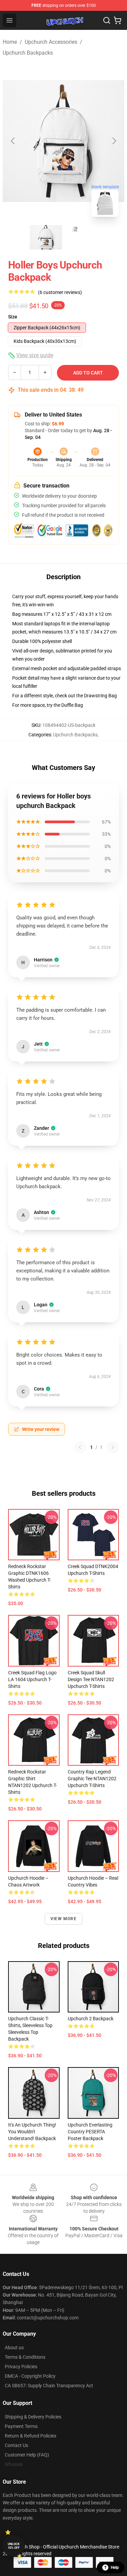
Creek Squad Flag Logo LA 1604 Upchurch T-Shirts (32, 1679)
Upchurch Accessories (51, 42)
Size (13, 317)
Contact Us (16, 2445)
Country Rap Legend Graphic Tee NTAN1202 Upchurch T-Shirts (92, 1779)
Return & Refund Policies (30, 2436)
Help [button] (115, 2568)
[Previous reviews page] (80, 1447)
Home (10, 42)
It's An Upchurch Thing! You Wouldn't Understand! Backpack (32, 2132)
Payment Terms (21, 2426)
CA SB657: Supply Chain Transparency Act (49, 2386)
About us (14, 2348)
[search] (107, 20)
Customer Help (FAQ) (27, 2455)
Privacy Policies (21, 2367)
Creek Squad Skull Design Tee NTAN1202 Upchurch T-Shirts (91, 1679)
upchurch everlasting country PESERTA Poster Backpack (90, 2132)
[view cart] (118, 20)
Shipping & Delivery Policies (33, 2417)
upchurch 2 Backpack (91, 2019)
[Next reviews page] (113, 1447)
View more (63, 1919)
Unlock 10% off (14, 2546)
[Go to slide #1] (46, 237)
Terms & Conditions (25, 2357)
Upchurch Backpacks (28, 53)
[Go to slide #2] (81, 237)
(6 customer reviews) (60, 292)
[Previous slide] (13, 141)
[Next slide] (114, 141)
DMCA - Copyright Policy (30, 2376)
